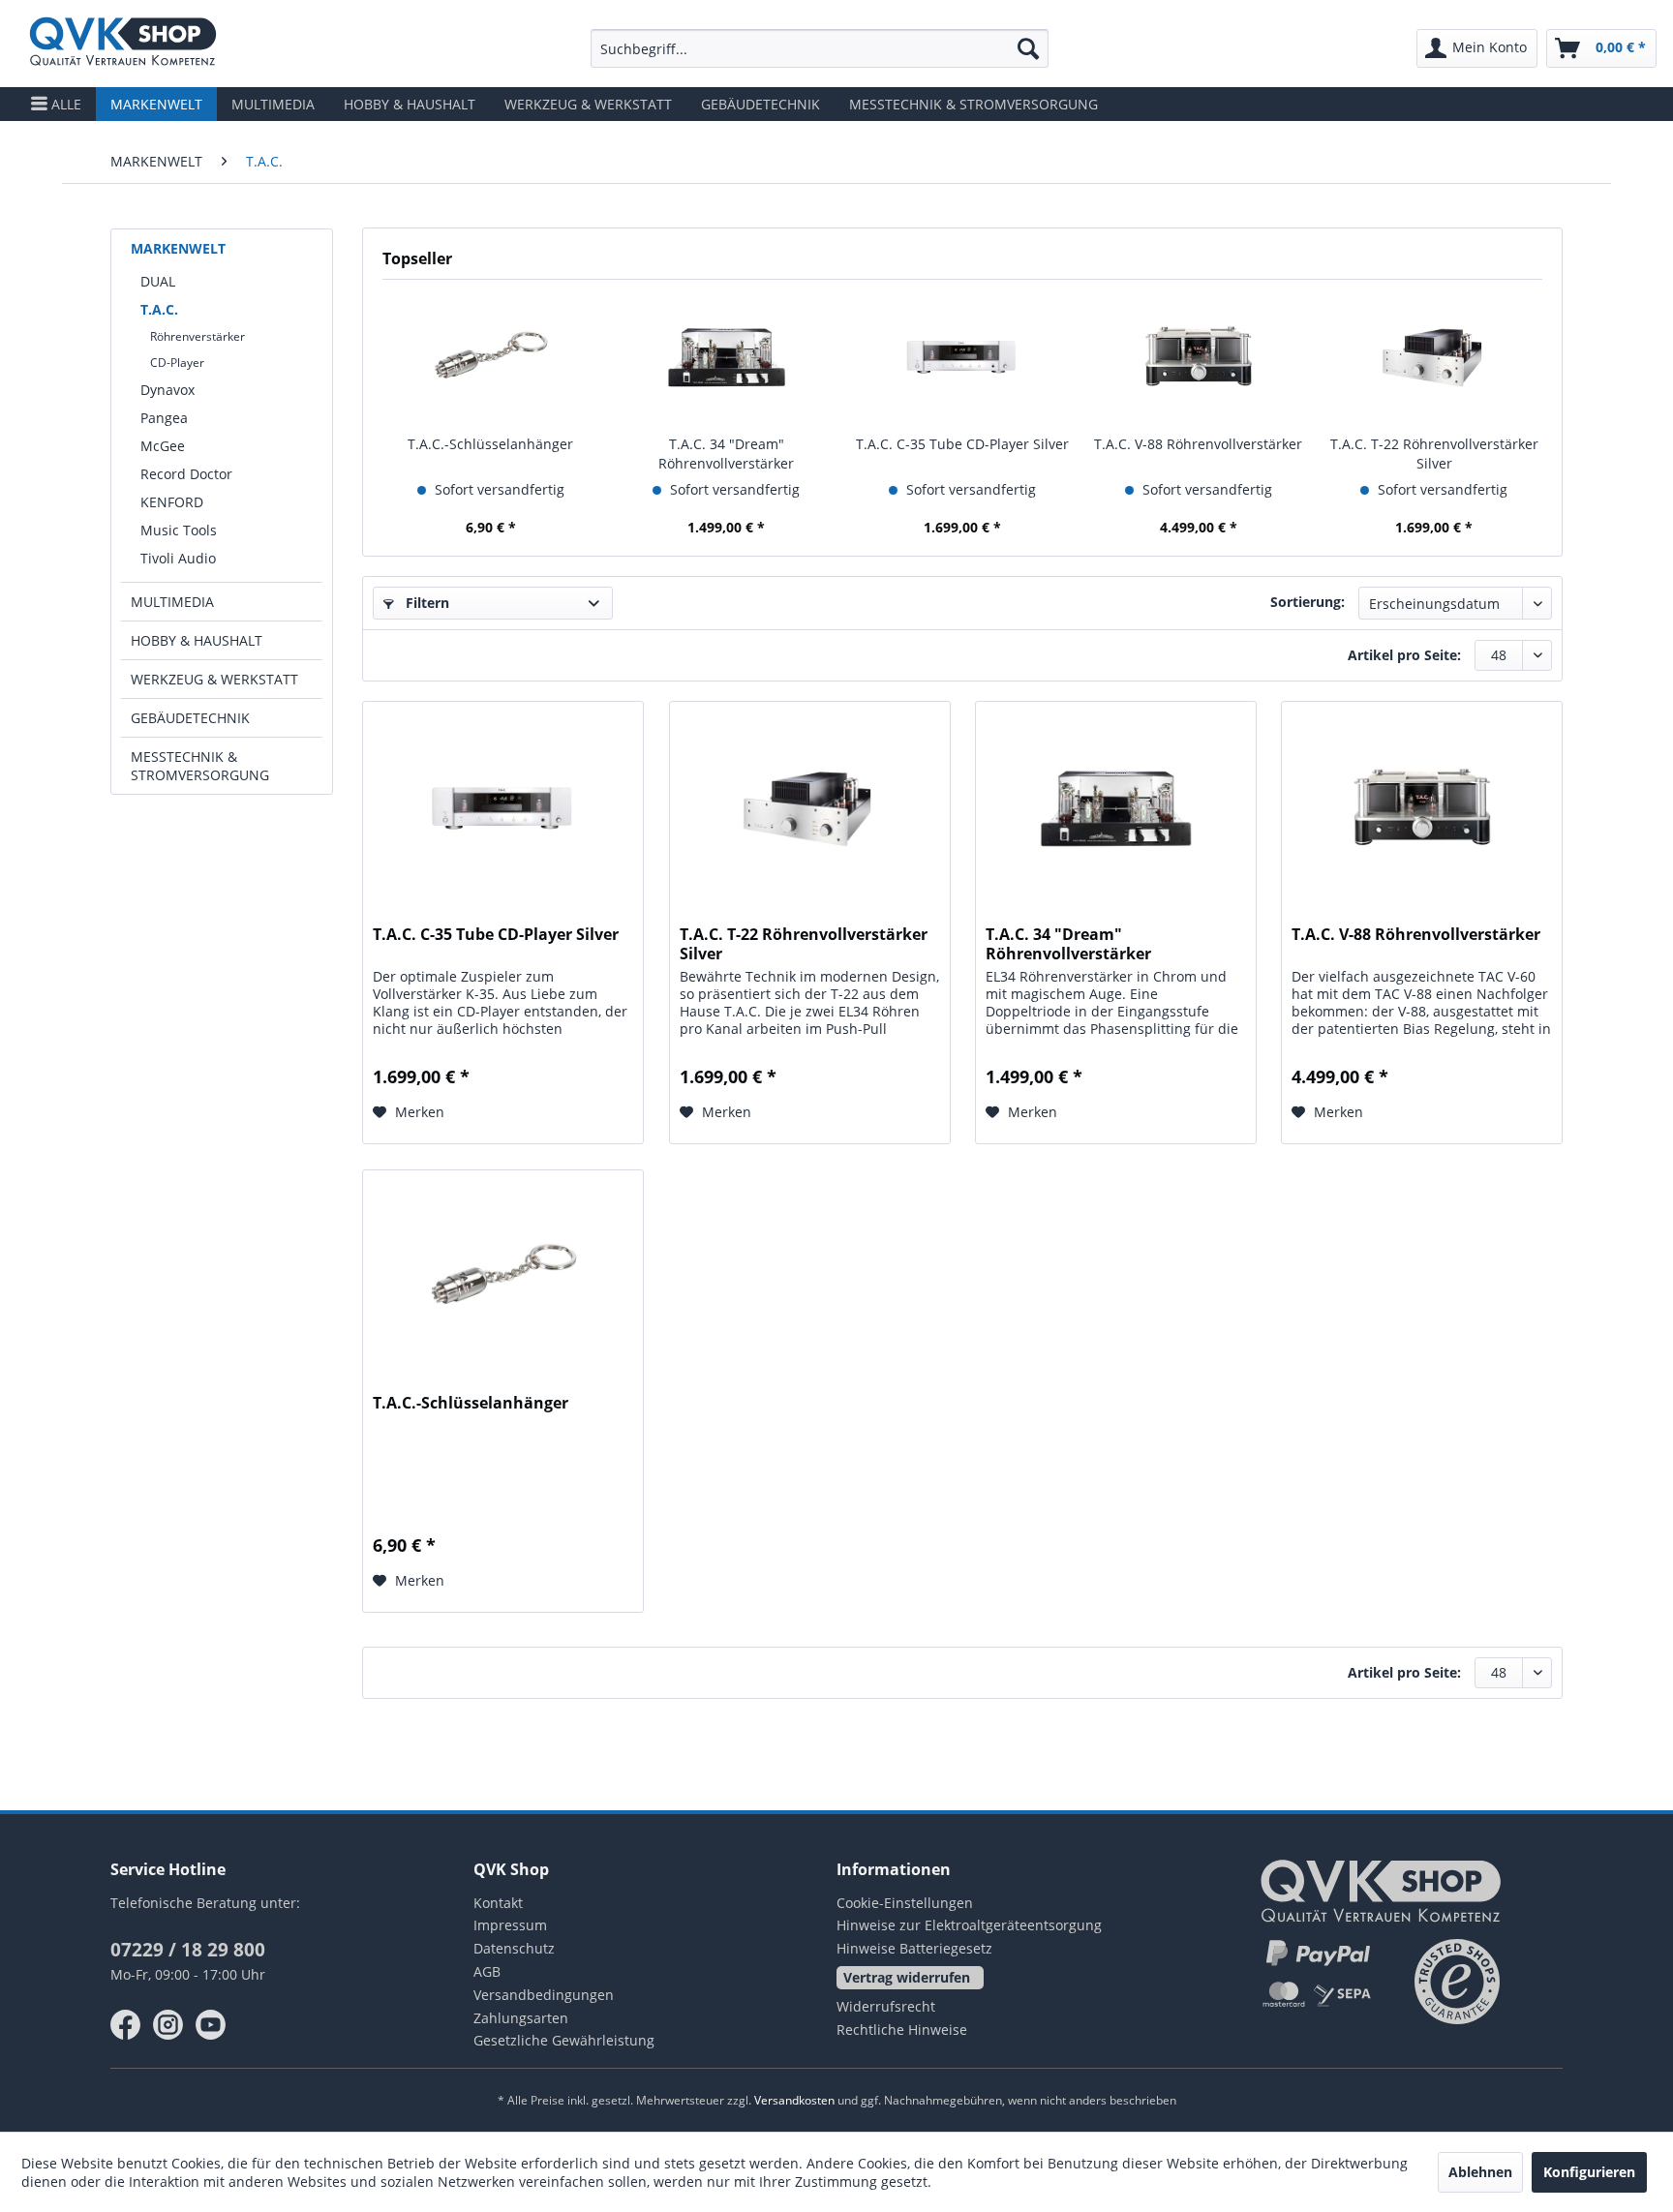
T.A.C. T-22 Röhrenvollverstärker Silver (1434, 454)
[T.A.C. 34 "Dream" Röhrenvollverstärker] (727, 357)
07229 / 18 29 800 (188, 1950)
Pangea (164, 418)
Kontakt (498, 1903)
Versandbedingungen (544, 1995)
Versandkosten (794, 2100)
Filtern (426, 603)
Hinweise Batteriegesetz (914, 1948)
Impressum (510, 1925)
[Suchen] (1028, 48)
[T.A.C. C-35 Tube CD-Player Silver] (962, 357)
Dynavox (167, 390)
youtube (211, 2025)
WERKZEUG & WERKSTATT (214, 679)
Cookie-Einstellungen (905, 1903)
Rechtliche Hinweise (902, 2030)
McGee (163, 446)
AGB (487, 1971)
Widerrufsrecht (886, 2006)
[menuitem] (820, 48)
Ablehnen (1480, 2172)
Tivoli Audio (178, 558)
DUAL (158, 281)
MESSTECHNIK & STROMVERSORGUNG (200, 766)
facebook (126, 2025)
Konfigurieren (1589, 2172)
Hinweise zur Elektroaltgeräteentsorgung (969, 1925)
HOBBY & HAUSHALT (197, 640)
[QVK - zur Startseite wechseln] (123, 44)
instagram (168, 2025)
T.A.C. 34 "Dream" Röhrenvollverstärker (726, 454)
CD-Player (177, 363)
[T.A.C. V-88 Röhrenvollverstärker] (1199, 357)
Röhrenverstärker (198, 336)
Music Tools (179, 530)
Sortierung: (1308, 602)
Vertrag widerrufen (907, 1977)
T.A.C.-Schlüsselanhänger (490, 444)
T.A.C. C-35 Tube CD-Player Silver (962, 444)
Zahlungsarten (521, 2018)
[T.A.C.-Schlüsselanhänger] (491, 357)
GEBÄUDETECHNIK (190, 718)
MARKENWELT (178, 248)
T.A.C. (159, 309)
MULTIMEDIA (172, 602)
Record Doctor (186, 474)
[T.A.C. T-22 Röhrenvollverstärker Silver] (1434, 357)
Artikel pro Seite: (1404, 655)
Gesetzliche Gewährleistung (564, 2040)
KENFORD (172, 502)
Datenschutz (514, 1948)
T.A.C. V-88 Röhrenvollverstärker (1198, 444)
